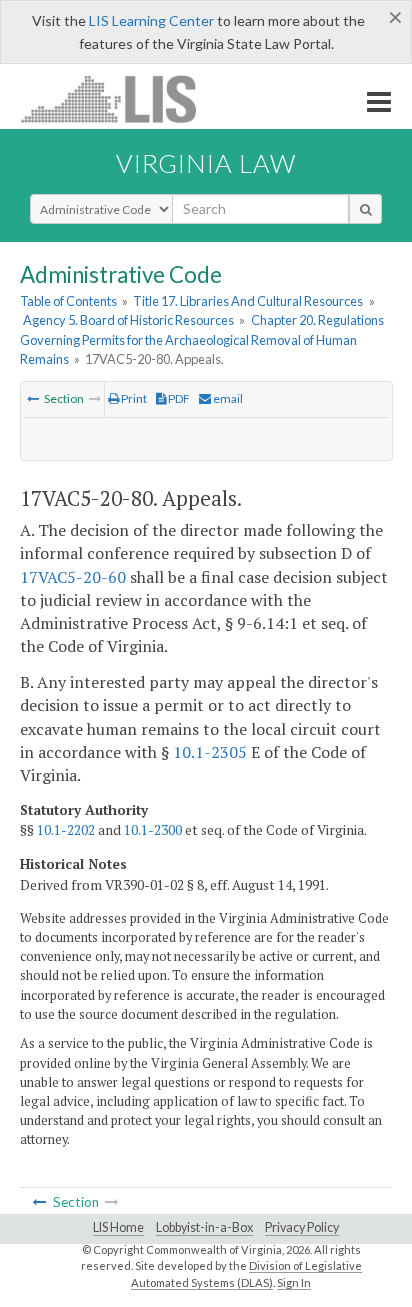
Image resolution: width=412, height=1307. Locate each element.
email (227, 398)
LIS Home (118, 1227)
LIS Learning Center (151, 20)
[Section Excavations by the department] (33, 398)
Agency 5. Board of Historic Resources (128, 320)
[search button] (365, 209)
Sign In (294, 1282)
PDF (178, 398)
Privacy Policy (302, 1227)
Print (133, 398)
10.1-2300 (153, 830)
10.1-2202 (66, 830)
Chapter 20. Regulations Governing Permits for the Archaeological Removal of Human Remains (202, 339)
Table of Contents (68, 301)
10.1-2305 (210, 752)
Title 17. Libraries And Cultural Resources (248, 301)
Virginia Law (206, 163)
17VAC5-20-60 (73, 577)
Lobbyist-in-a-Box (204, 1227)
